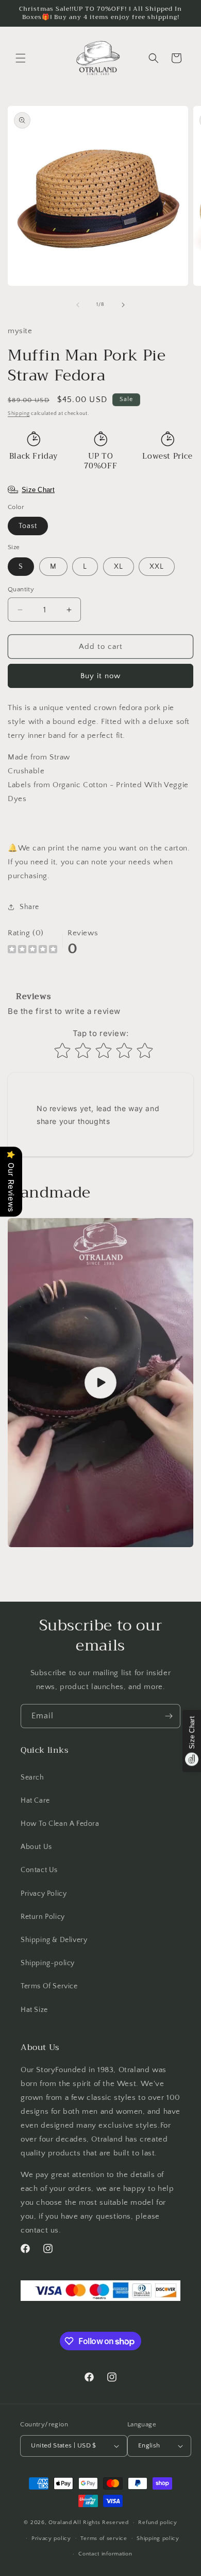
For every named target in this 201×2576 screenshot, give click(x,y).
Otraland (60, 2523)
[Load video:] (100, 1383)
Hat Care (35, 1801)
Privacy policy (51, 2538)
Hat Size (34, 2010)
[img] (32, 950)
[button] (21, 58)
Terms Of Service (49, 1986)
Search (32, 1777)
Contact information (105, 2554)
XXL (157, 567)
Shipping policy (158, 2538)
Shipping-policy (48, 1963)
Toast (28, 526)
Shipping (19, 414)
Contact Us (39, 1870)
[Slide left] (78, 305)
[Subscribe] (169, 1716)
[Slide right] (123, 305)
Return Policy (43, 1917)
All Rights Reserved (101, 2523)
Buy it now (100, 676)
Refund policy (157, 2523)
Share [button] (29, 907)
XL (119, 567)
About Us (36, 1847)
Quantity (21, 589)
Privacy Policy (44, 1894)
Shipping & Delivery (54, 1940)
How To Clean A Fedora (60, 1824)
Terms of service (104, 2538)
